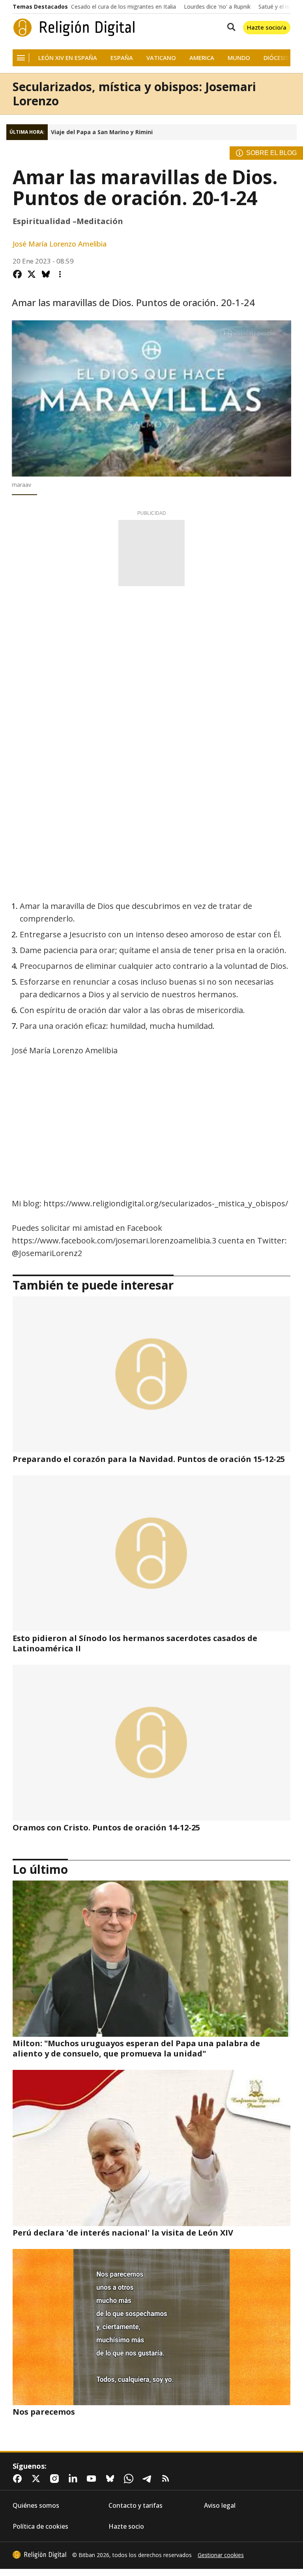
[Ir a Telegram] (149, 2479)
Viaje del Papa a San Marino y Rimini (102, 132)
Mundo (239, 58)
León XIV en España (68, 58)
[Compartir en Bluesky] (46, 274)
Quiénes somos (36, 2506)
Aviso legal (220, 2506)
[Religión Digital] (74, 28)
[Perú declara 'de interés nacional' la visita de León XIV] (151, 2148)
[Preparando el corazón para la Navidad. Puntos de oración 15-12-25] (151, 1374)
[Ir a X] (37, 2479)
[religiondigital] (39, 2555)
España (122, 58)
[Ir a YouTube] (93, 2479)
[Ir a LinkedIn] (75, 2479)
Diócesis (276, 58)
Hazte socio (126, 2526)
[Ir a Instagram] (56, 2479)
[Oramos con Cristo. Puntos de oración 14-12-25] (151, 1743)
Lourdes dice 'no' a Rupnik (217, 7)
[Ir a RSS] (167, 2479)
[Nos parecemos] (151, 2327)
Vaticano (161, 58)
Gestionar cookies (221, 2555)
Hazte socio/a (267, 27)
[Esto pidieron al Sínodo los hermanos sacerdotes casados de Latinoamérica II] (151, 1553)
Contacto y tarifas (136, 2506)
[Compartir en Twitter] (32, 274)
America (202, 58)
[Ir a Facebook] (19, 2479)
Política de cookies (40, 2526)
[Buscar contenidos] (230, 28)
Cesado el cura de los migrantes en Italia (123, 7)
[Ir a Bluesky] (112, 2479)
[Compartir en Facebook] (17, 274)
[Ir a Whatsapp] (130, 2479)
